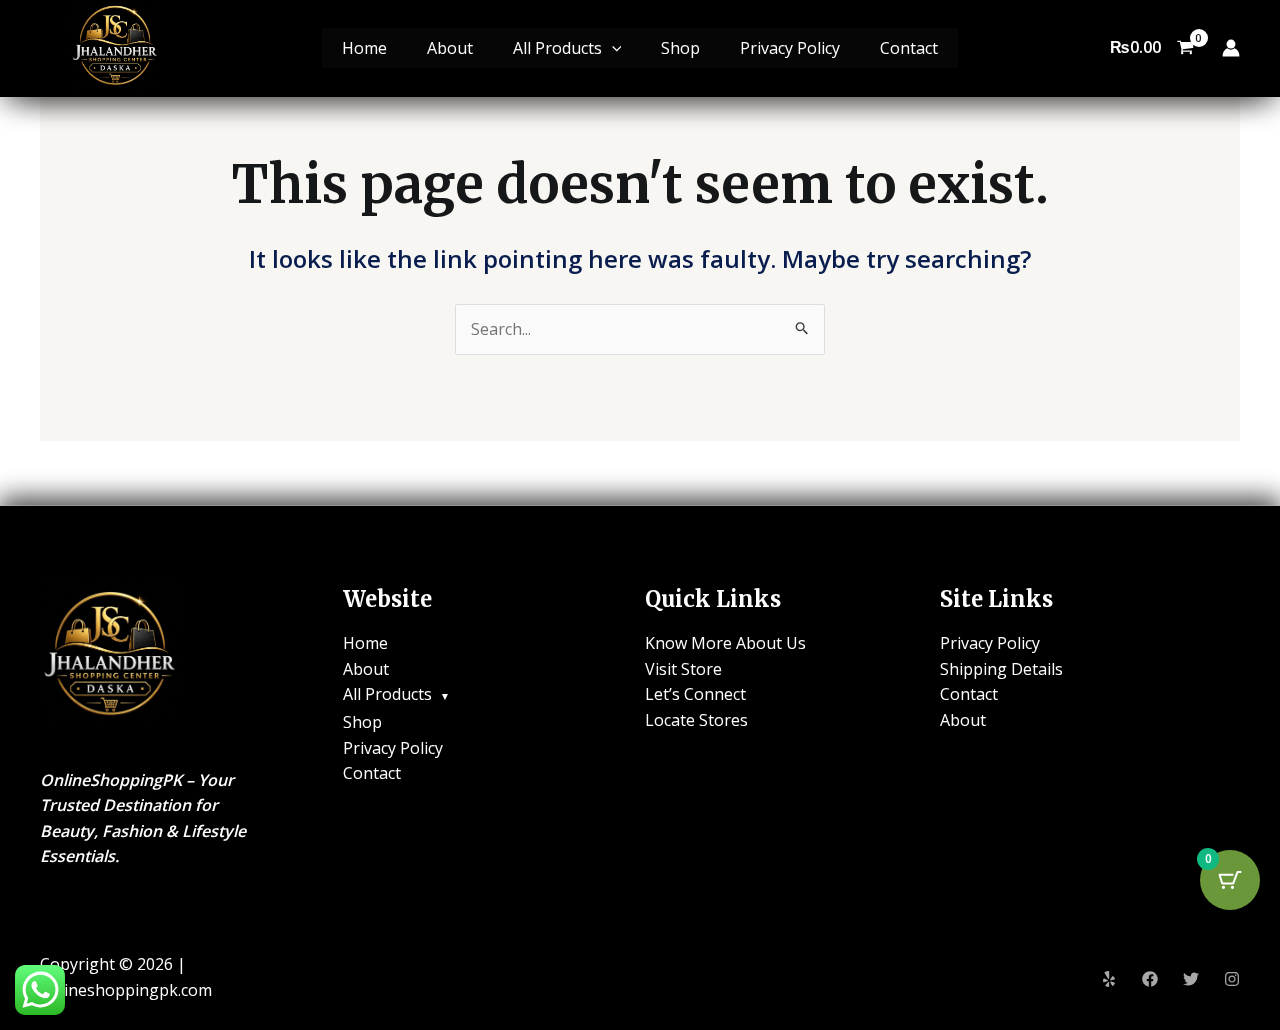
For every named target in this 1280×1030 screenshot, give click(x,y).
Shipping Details (1001, 669)
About (450, 48)
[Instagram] (1232, 979)
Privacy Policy (790, 48)
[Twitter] (1191, 979)
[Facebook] (1150, 979)
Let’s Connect (695, 694)
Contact (909, 48)
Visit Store (683, 669)
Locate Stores (696, 720)
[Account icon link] (1231, 48)
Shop (680, 48)
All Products (557, 48)
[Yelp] (1109, 979)
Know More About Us (725, 643)
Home (364, 48)
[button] (612, 48)
